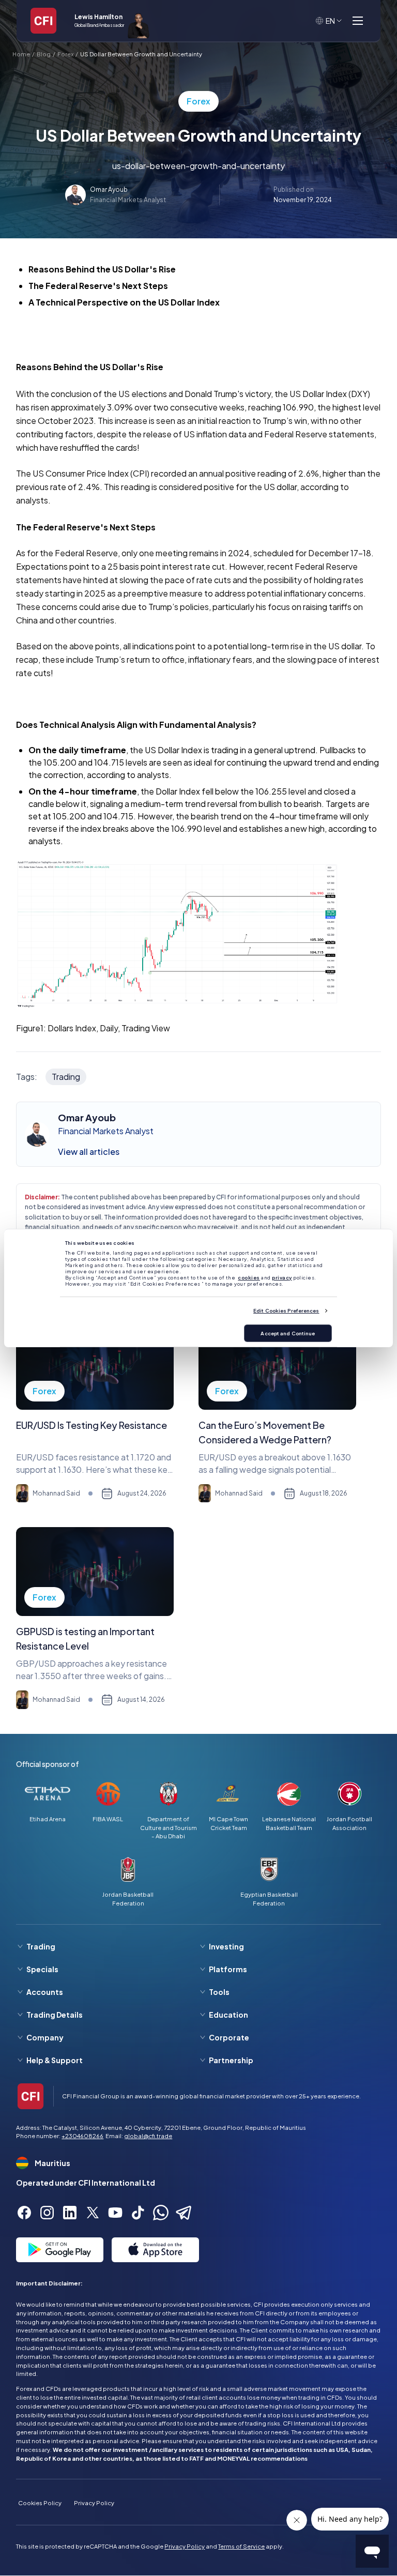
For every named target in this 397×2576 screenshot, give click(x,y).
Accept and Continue (288, 1333)
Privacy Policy (94, 2503)
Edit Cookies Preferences (286, 1310)
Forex (65, 54)
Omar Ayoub (109, 189)
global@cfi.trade (148, 2136)
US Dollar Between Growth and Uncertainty (141, 54)
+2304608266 (82, 2136)
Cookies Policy (40, 2503)
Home (21, 54)
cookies (249, 1277)
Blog (44, 54)
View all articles (89, 1152)
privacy (282, 1277)
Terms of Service (241, 2546)
